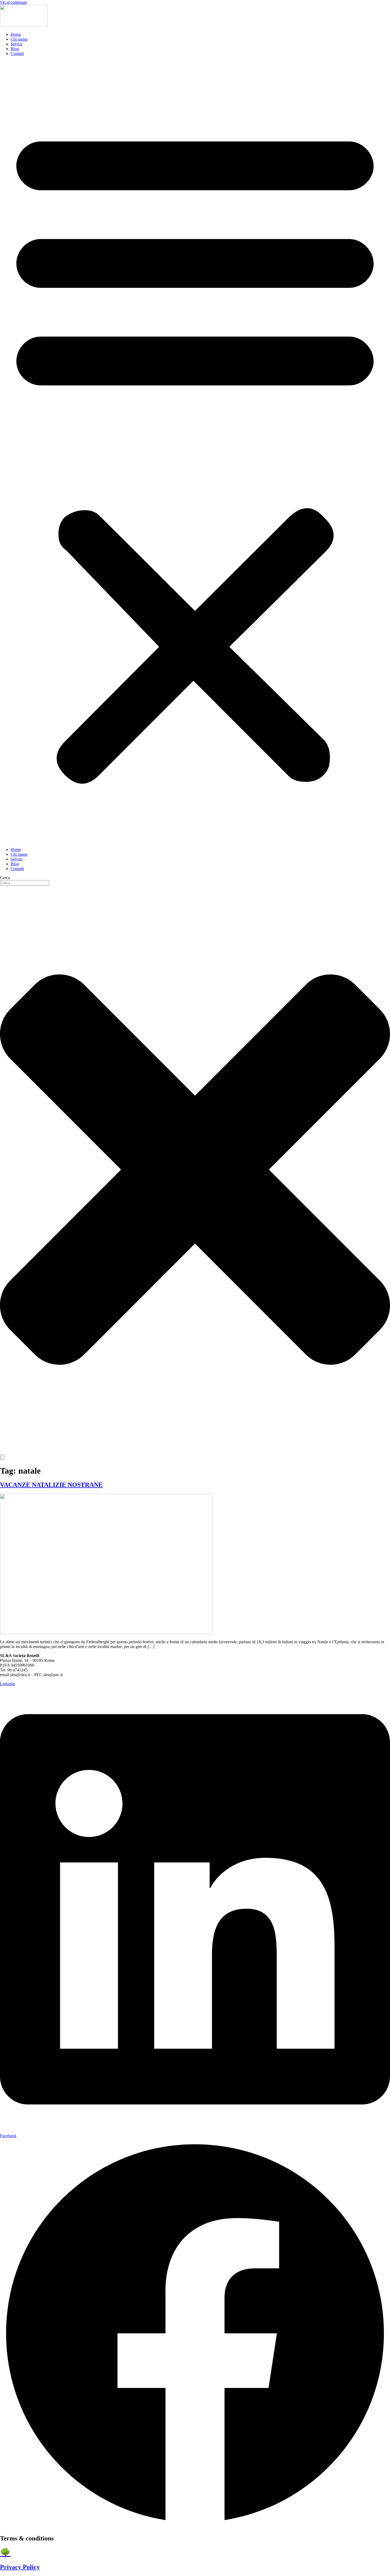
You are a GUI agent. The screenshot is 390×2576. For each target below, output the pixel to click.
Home (16, 34)
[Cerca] (2, 1457)
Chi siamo (19, 39)
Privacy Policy (20, 2567)
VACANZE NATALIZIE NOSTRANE (51, 1485)
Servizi (16, 44)
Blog (15, 49)
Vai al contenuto (14, 2)
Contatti (17, 54)
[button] (195, 452)
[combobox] (25, 883)
